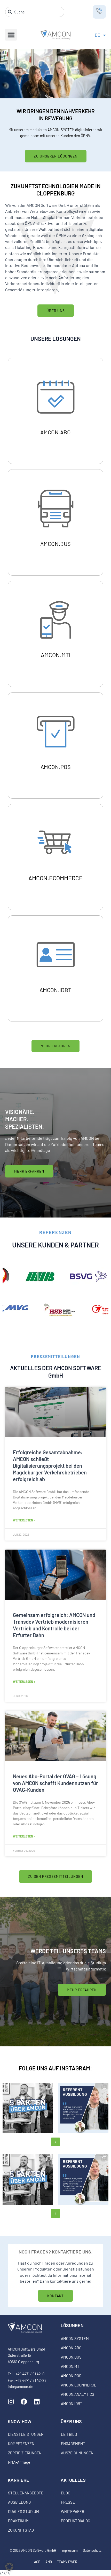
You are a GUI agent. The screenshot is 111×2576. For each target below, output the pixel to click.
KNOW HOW (20, 2421)
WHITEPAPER (73, 2511)
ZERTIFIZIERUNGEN (25, 2453)
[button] (11, 35)
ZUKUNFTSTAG (21, 2530)
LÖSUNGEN (72, 2325)
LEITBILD (69, 2434)
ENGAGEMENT (73, 2444)
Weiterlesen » (24, 1520)
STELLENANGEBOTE (26, 2493)
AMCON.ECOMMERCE (79, 2385)
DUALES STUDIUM (23, 2511)
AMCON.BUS (71, 2357)
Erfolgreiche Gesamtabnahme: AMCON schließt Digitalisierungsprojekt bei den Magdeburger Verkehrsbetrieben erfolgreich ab (50, 1466)
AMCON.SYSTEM (75, 2338)
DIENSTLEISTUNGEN (26, 2434)
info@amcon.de (21, 2386)
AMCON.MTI (71, 2366)
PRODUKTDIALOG (76, 2521)
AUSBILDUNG (19, 2502)
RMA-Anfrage (19, 2462)
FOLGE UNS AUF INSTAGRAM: (55, 2068)
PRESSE (68, 2502)
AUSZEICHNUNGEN (77, 2453)
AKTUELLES (73, 2480)
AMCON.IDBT (72, 2404)
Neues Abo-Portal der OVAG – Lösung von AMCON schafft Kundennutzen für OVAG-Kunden (55, 1783)
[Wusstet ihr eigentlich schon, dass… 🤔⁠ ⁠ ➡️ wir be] (28, 2108)
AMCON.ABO (71, 2348)
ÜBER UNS (71, 2421)
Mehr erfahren (55, 435)
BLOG (66, 2493)
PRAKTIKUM (18, 2521)
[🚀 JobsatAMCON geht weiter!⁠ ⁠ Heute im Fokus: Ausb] (83, 2108)
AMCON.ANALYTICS (78, 2394)
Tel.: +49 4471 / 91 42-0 (26, 2374)
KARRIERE (18, 2480)
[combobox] (35, 12)
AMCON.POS (71, 2376)
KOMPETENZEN (21, 2444)
